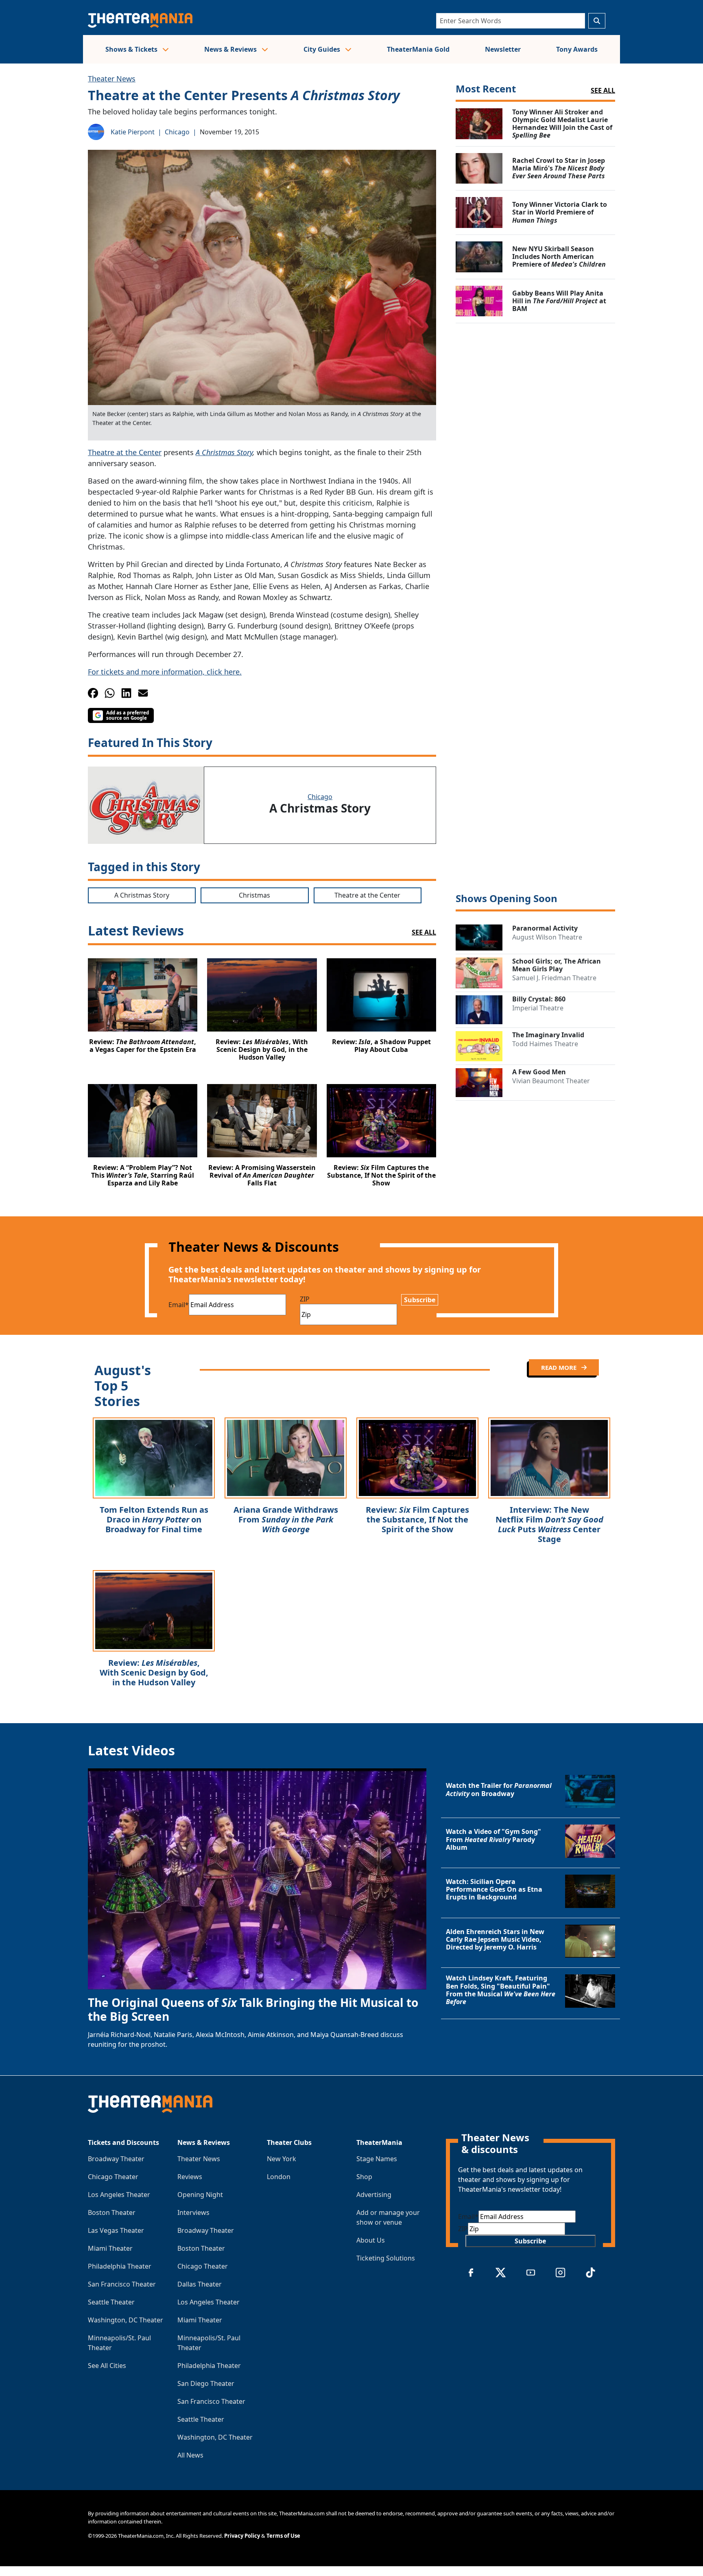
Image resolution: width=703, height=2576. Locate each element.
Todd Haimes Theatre (545, 1044)
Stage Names (377, 2159)
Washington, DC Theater (126, 2320)
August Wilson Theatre (547, 937)
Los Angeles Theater (119, 2195)
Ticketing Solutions (386, 2258)
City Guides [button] (323, 49)
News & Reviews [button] (231, 49)
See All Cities (107, 2366)
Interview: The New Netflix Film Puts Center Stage (549, 1524)
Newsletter (503, 49)
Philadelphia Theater (120, 2266)
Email (179, 1305)
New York (282, 2159)
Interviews (193, 2212)
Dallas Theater (200, 2284)
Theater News (112, 79)
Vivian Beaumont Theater (551, 1081)
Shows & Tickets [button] (132, 49)
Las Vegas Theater (116, 2230)
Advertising (374, 2195)
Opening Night (200, 2195)
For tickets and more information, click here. (165, 672)
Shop (364, 2177)
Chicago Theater (113, 2177)
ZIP (305, 1299)
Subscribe (420, 1300)
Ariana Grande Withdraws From (286, 1519)
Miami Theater (110, 2248)
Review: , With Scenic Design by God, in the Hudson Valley (154, 1672)
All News (190, 2455)
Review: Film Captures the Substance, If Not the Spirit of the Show (417, 1519)
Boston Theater (112, 2212)
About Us (371, 2240)
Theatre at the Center (125, 452)
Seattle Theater (111, 2302)
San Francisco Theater (122, 2284)
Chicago (177, 132)
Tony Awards (577, 49)
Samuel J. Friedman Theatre (554, 978)
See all (603, 90)
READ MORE (560, 1367)
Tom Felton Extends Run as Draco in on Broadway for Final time (154, 1519)
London (279, 2177)
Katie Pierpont (133, 132)
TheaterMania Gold (418, 49)
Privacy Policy (242, 2536)
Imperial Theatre (538, 1008)
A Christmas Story (224, 452)
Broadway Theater (116, 2159)
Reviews (190, 2177)
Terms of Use (283, 2536)
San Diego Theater (206, 2383)
